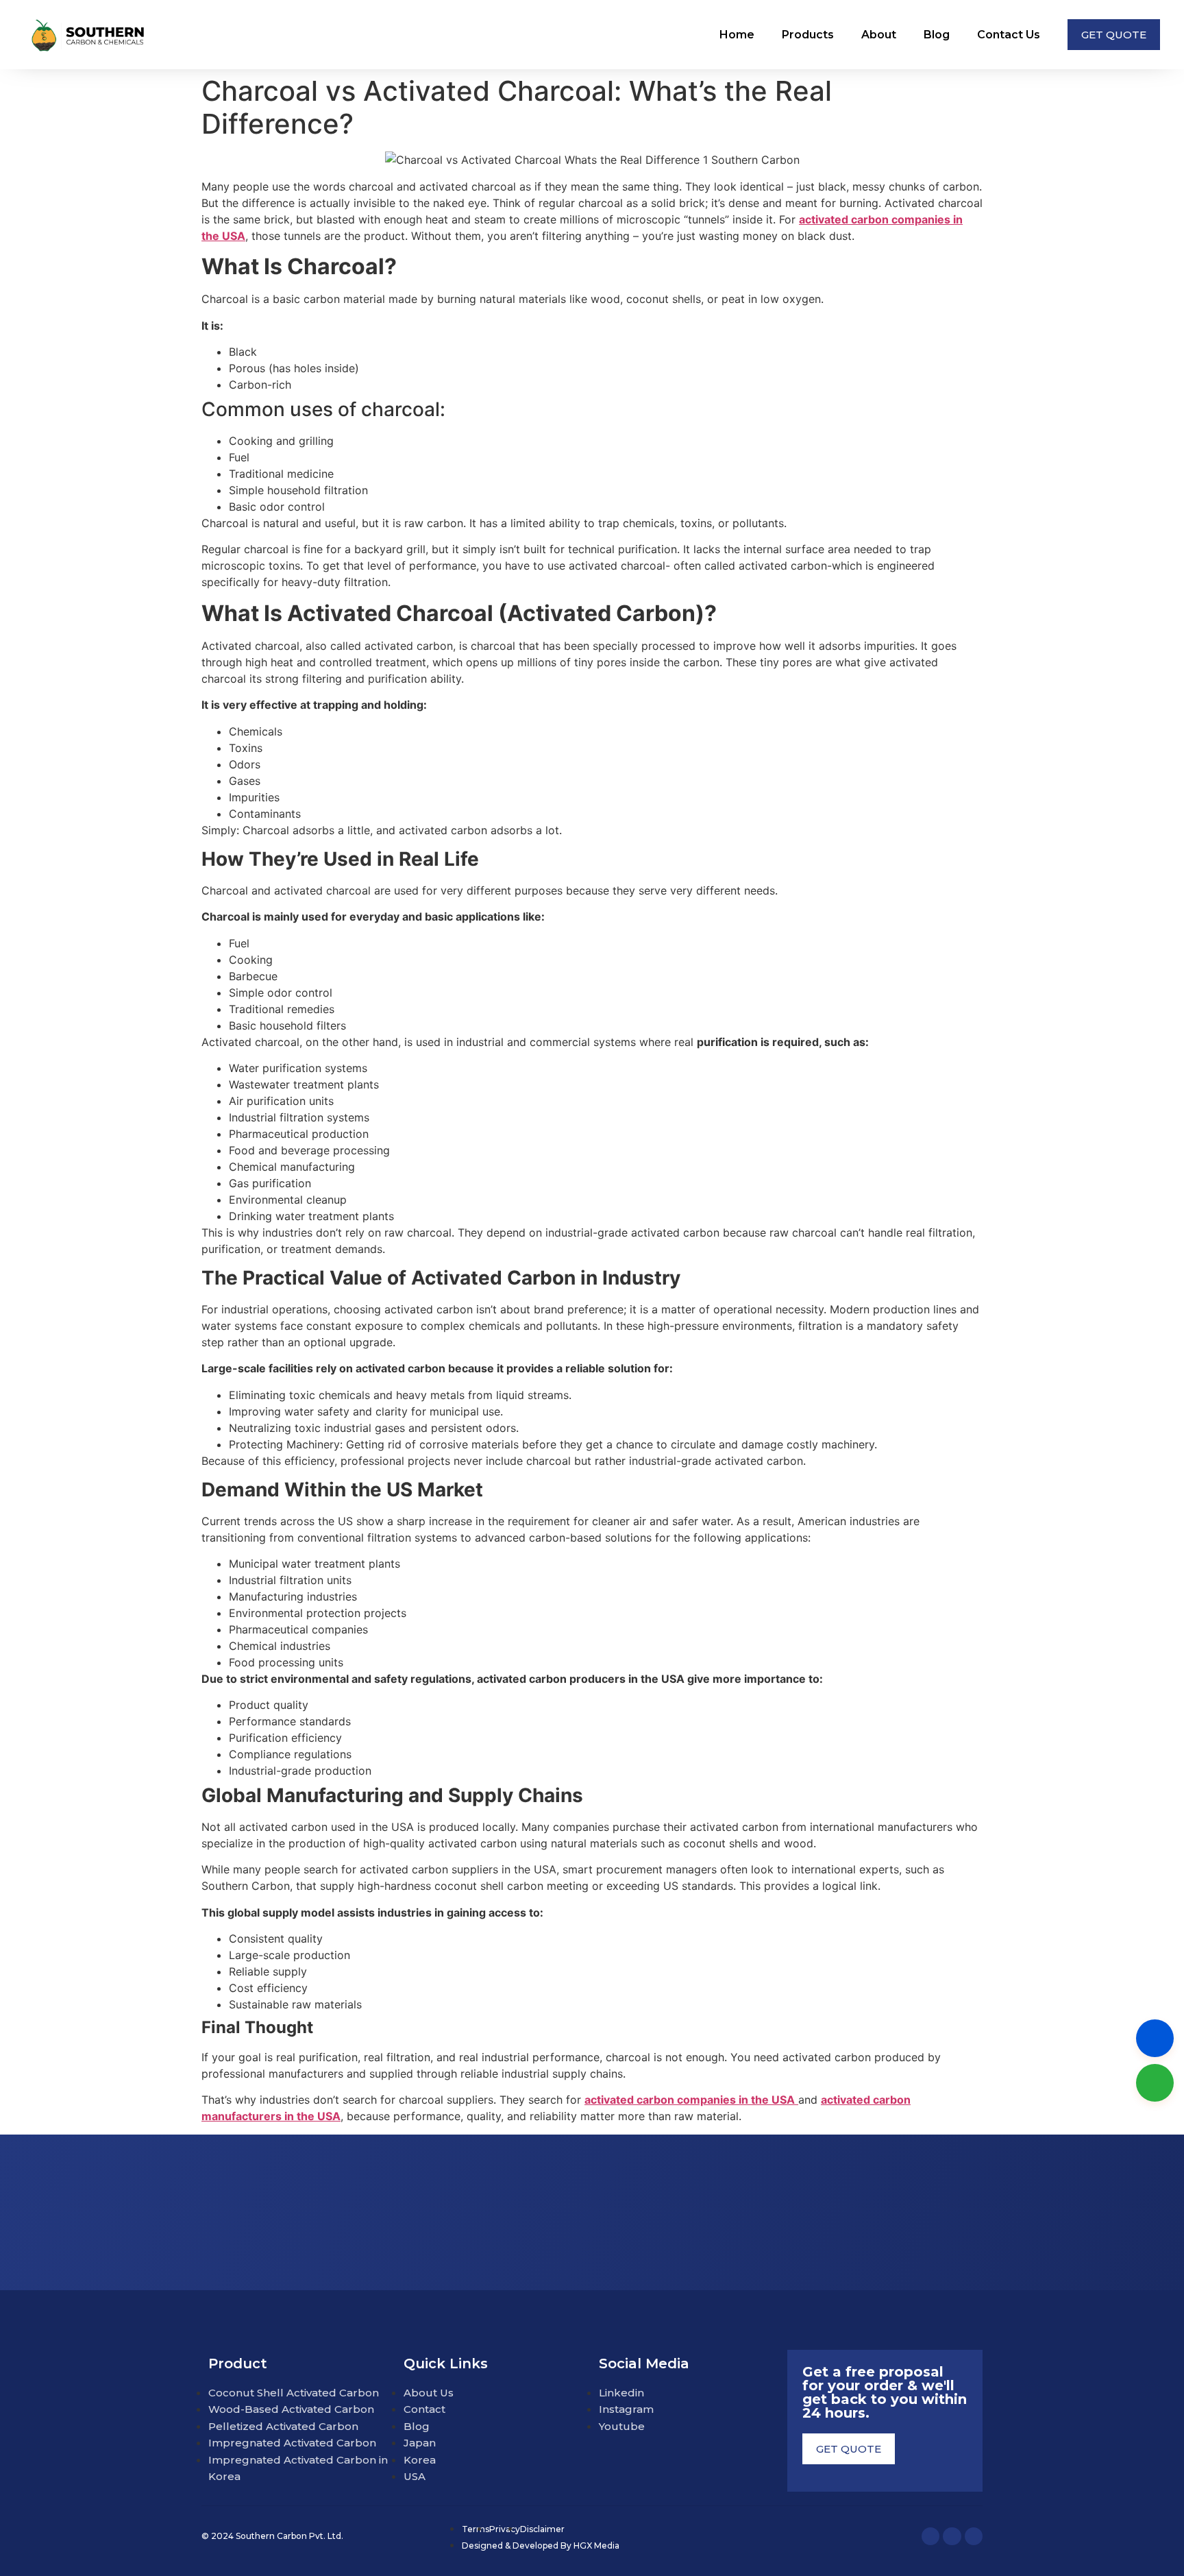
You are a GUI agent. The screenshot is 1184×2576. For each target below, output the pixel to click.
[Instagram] (952, 2536)
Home (737, 35)
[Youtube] (974, 2536)
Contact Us (1009, 35)
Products (808, 35)
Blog (937, 35)
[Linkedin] (930, 2536)
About (879, 35)
